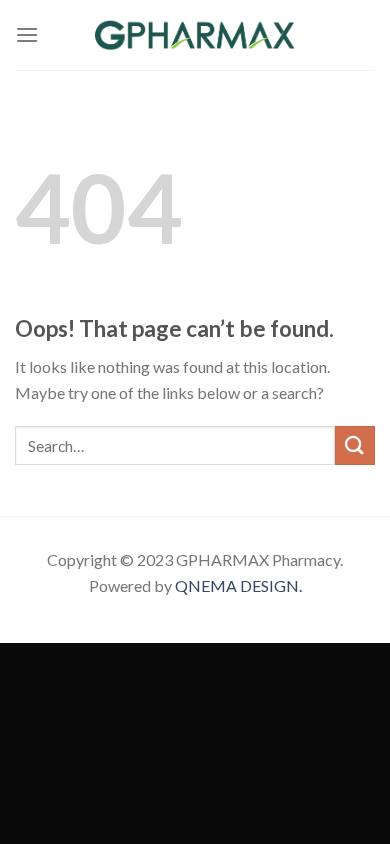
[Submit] (355, 445)
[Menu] (27, 34)
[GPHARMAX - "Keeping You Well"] (195, 35)
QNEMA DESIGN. (238, 585)
